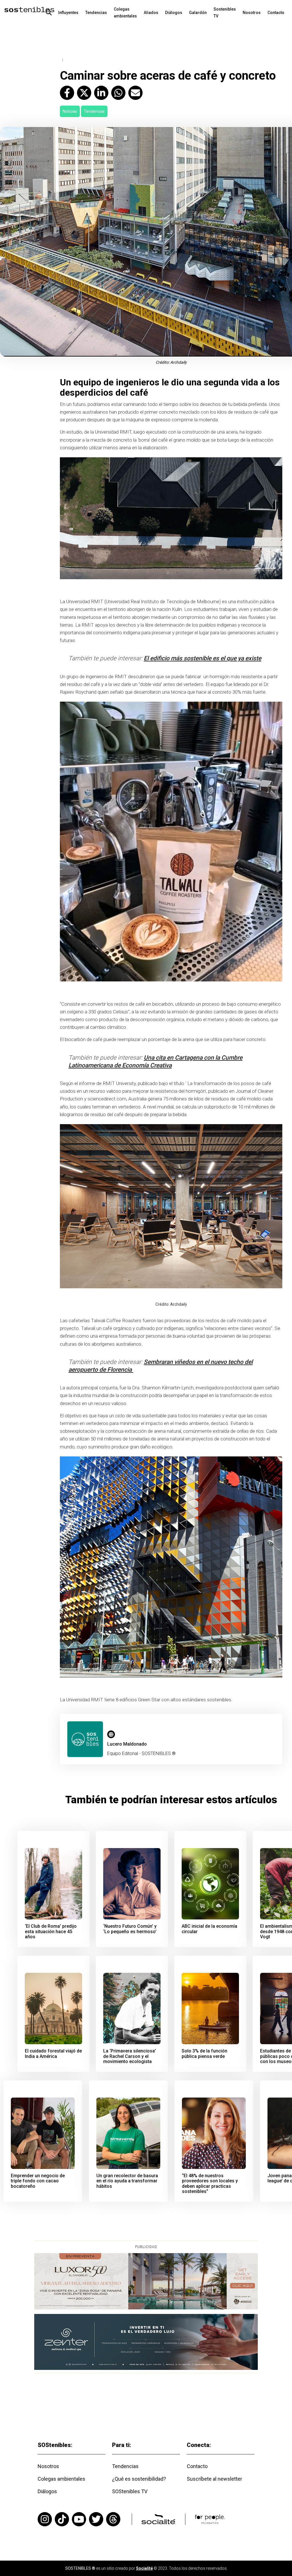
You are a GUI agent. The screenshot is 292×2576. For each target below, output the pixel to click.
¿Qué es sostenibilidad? (139, 2479)
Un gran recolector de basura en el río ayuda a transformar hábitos (127, 2181)
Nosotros (252, 13)
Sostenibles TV (225, 13)
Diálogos (174, 13)
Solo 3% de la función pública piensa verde (204, 2054)
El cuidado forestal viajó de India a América (53, 2054)
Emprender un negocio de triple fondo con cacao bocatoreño (38, 2181)
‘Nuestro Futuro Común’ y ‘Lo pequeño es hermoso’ (130, 1929)
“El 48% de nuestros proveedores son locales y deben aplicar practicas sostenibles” (210, 2184)
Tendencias (96, 13)
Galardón (198, 13)
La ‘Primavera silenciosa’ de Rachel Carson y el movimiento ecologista (130, 2056)
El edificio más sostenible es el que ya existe (202, 658)
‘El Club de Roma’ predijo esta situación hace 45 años (51, 1932)
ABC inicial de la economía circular (209, 1929)
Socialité (144, 2568)
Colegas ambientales (125, 13)
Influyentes (68, 13)
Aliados (151, 13)
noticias (70, 111)
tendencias (94, 111)
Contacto (276, 13)
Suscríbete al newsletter (214, 2479)
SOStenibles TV (130, 2491)
